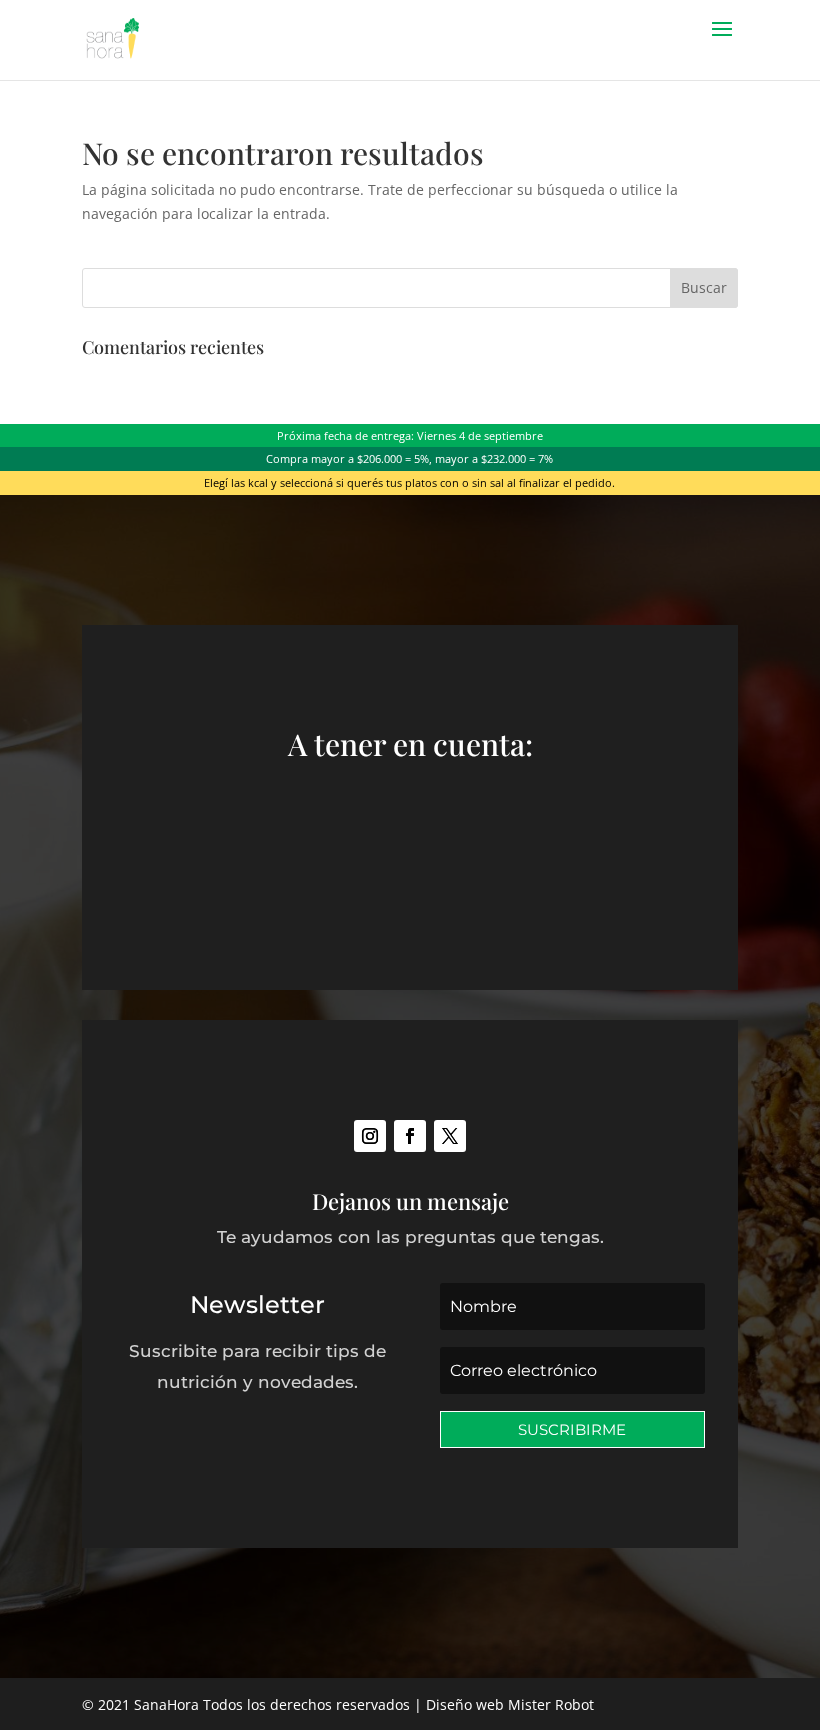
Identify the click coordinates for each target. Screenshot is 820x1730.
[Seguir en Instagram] (370, 1136)
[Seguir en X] (450, 1136)
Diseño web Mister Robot (510, 1704)
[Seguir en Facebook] (410, 1136)
